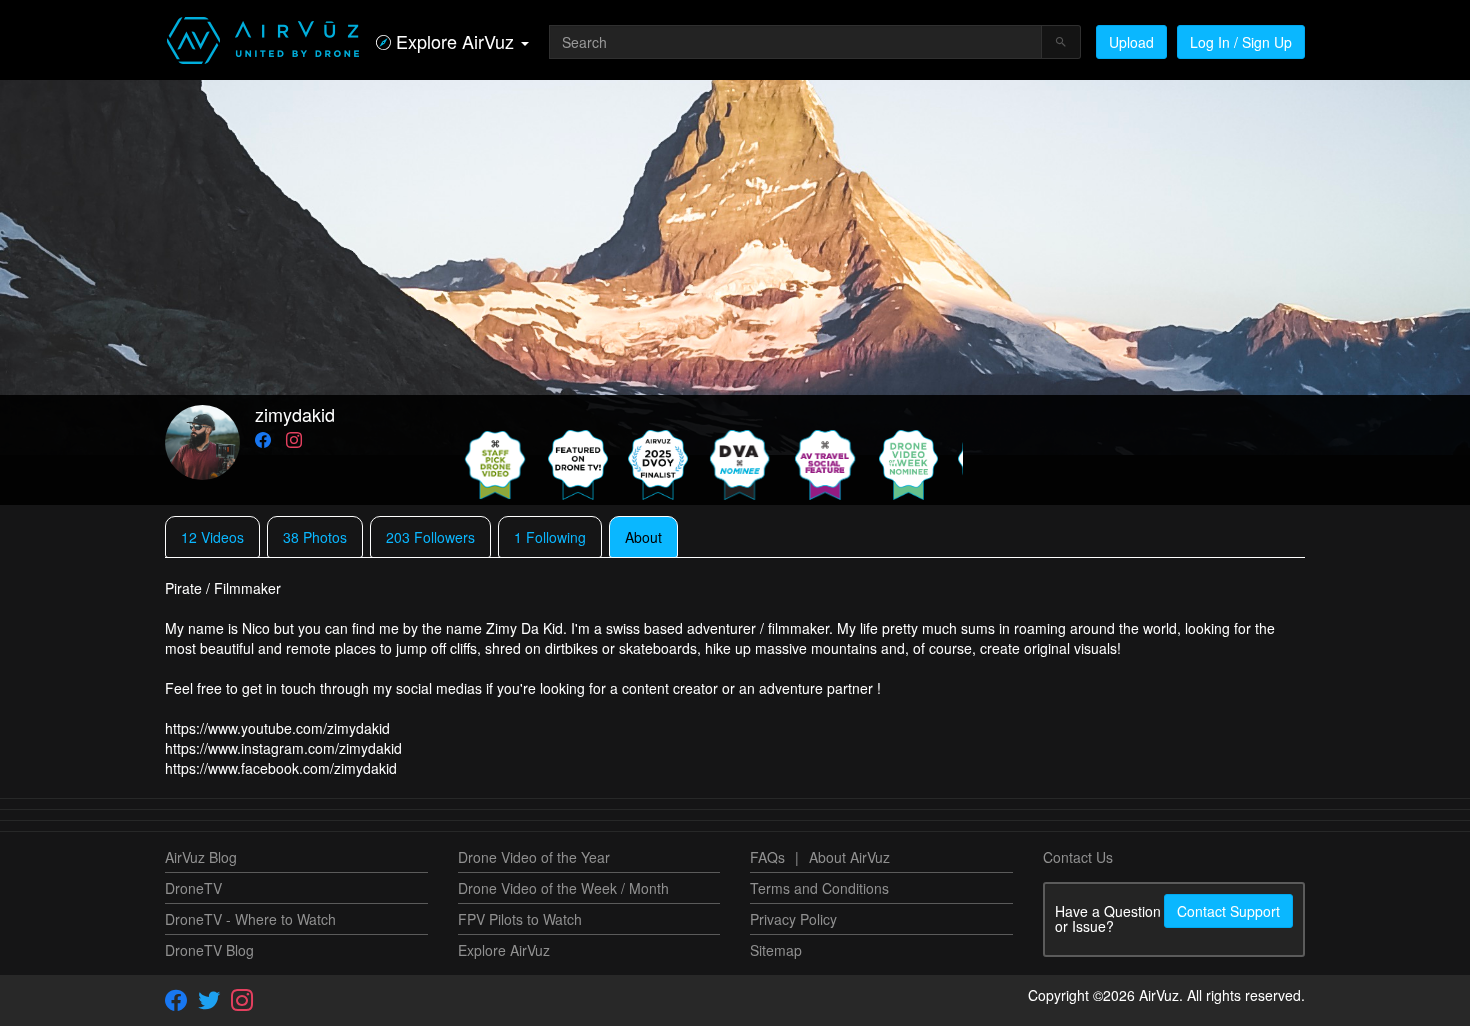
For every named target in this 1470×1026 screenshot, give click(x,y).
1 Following (550, 537)
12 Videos (212, 537)
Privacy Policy (793, 919)
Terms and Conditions (819, 888)
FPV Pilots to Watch (520, 919)
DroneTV (193, 888)
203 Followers (430, 537)
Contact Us (1078, 857)
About (643, 537)
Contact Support (1228, 911)
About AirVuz (849, 857)
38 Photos (315, 537)
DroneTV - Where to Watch (250, 919)
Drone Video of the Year (534, 857)
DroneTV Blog (209, 950)
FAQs (767, 857)
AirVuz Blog (201, 857)
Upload (1131, 42)
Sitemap (776, 950)
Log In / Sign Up (1241, 42)
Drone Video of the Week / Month (563, 888)
